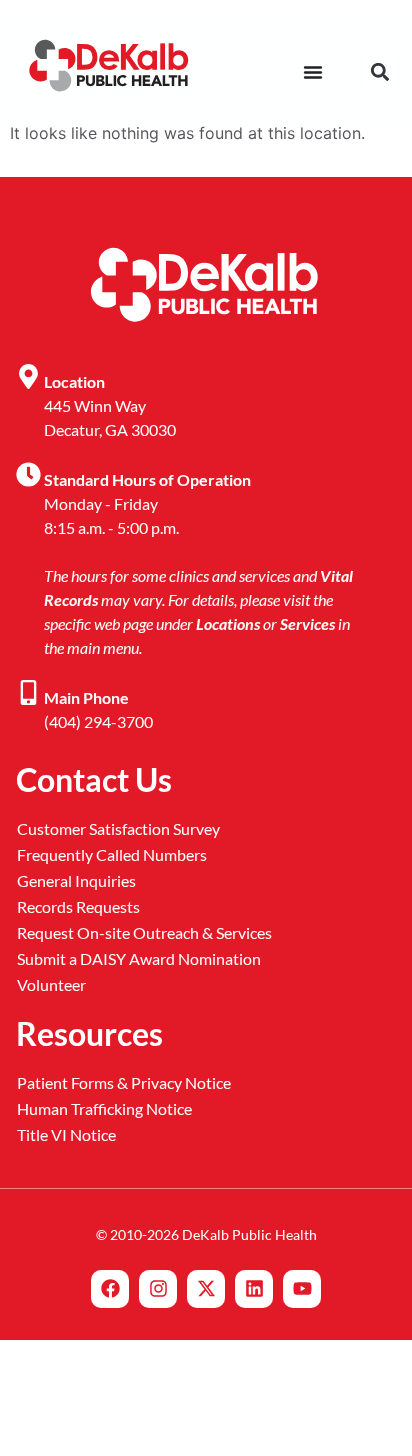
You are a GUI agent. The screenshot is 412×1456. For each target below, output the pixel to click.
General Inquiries (76, 880)
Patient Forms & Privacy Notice (124, 1082)
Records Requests (78, 906)
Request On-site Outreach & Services (144, 932)
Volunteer (51, 984)
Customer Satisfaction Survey (118, 828)
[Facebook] (110, 1289)
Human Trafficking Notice (104, 1108)
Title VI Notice (66, 1134)
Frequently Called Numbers (112, 854)
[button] (379, 72)
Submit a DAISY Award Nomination (139, 958)
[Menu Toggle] (313, 72)
